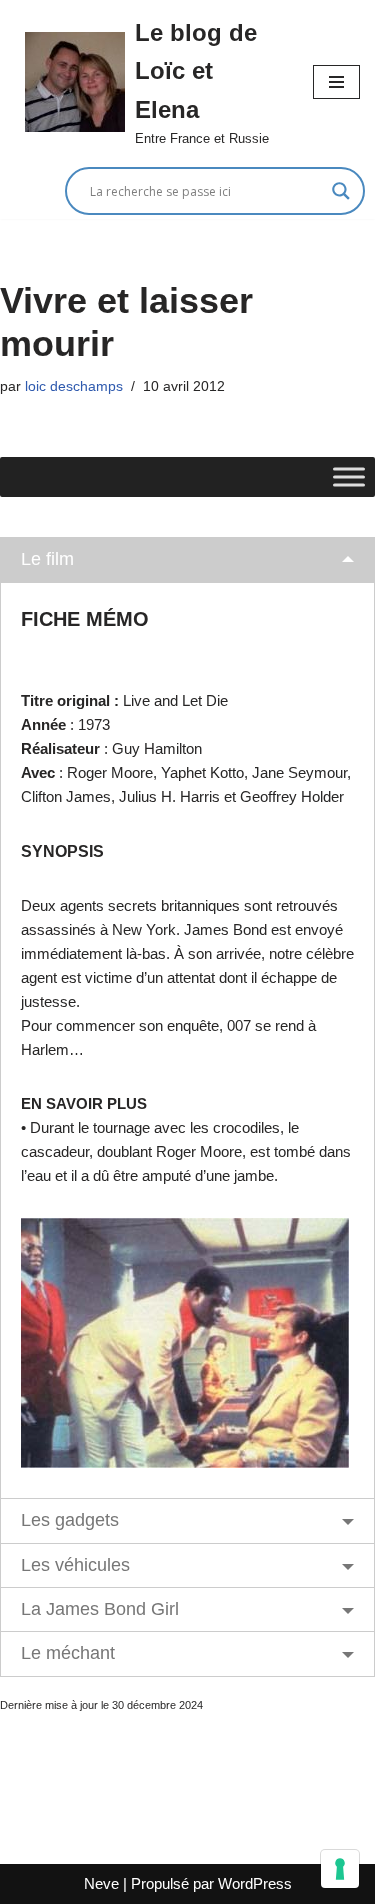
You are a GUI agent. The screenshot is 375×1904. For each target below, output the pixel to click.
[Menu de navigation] (336, 82)
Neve (101, 1883)
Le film (47, 559)
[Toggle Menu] (349, 477)
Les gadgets (70, 1520)
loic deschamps (74, 386)
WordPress (255, 1883)
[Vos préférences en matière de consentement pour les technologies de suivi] (340, 1869)
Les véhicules (75, 1565)
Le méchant (68, 1653)
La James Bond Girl (100, 1609)
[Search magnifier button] (341, 191)
